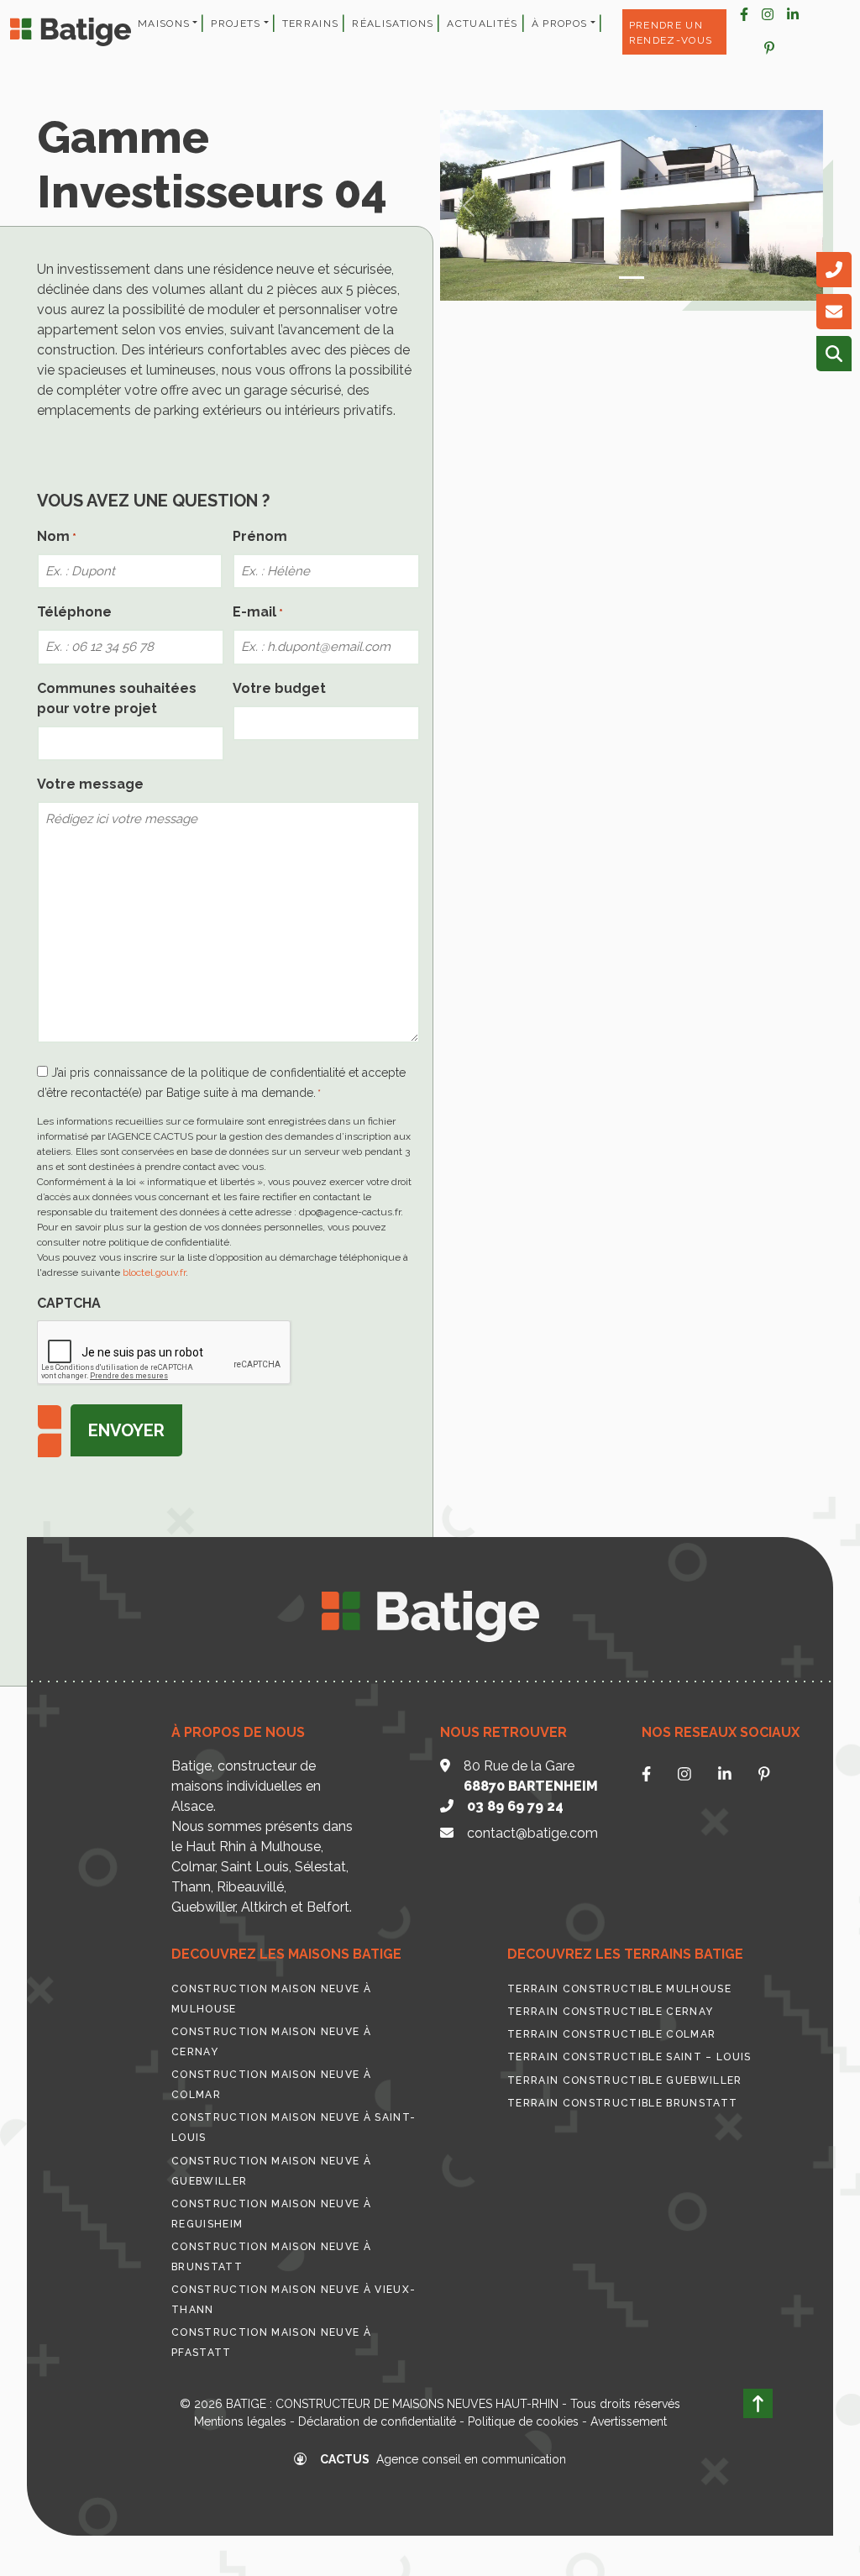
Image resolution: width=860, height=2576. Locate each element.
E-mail (258, 612)
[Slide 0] (632, 278)
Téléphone (74, 612)
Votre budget (279, 688)
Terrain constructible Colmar (611, 2034)
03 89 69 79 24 (515, 1806)
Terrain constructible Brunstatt (622, 2103)
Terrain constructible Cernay (610, 2012)
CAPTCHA (69, 1303)
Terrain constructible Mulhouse (619, 1989)
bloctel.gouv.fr (154, 1272)
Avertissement (629, 2421)
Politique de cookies (523, 2421)
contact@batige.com (532, 1833)
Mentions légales (240, 2421)
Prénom (260, 536)
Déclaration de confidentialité (377, 2421)
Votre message (90, 784)
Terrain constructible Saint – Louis (629, 2057)
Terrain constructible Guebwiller (625, 2080)
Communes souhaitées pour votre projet (117, 698)
